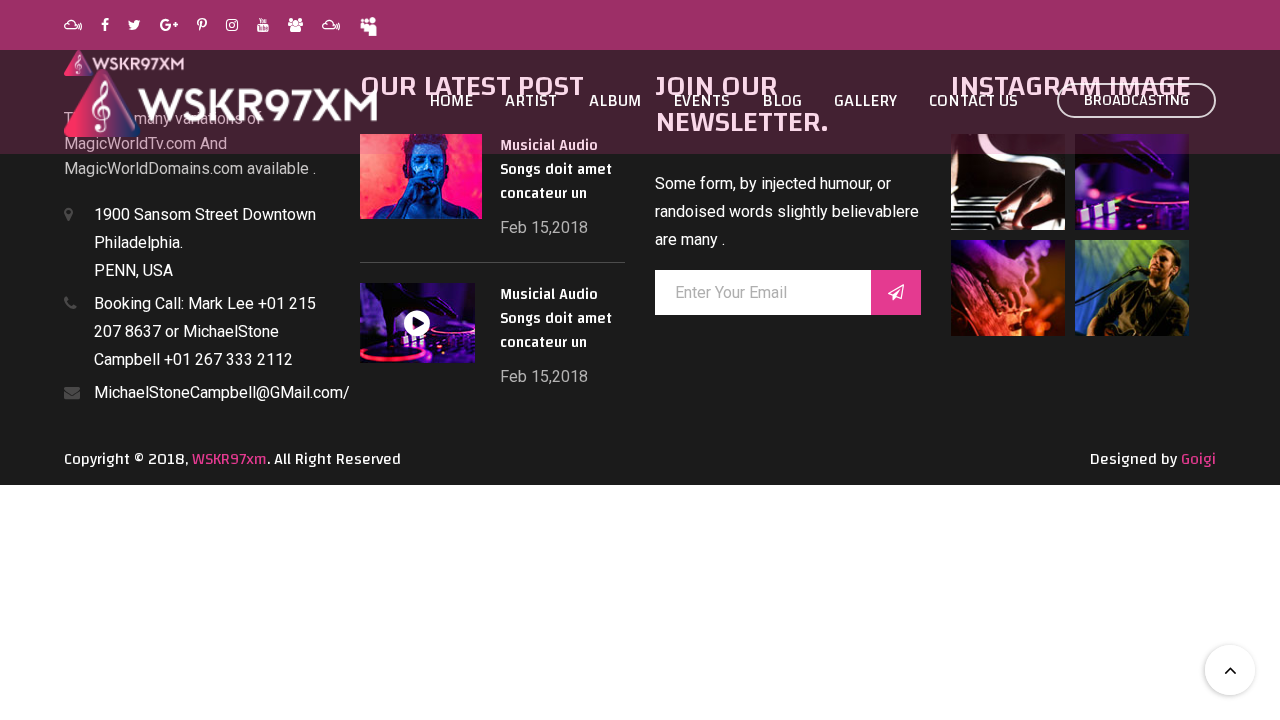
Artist (531, 101)
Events (701, 101)
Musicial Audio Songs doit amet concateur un (556, 169)
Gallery (865, 101)
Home (451, 101)
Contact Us (973, 101)
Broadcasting (1136, 100)
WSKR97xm (229, 459)
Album (615, 101)
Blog (782, 101)
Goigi (1198, 459)
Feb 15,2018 (544, 227)
